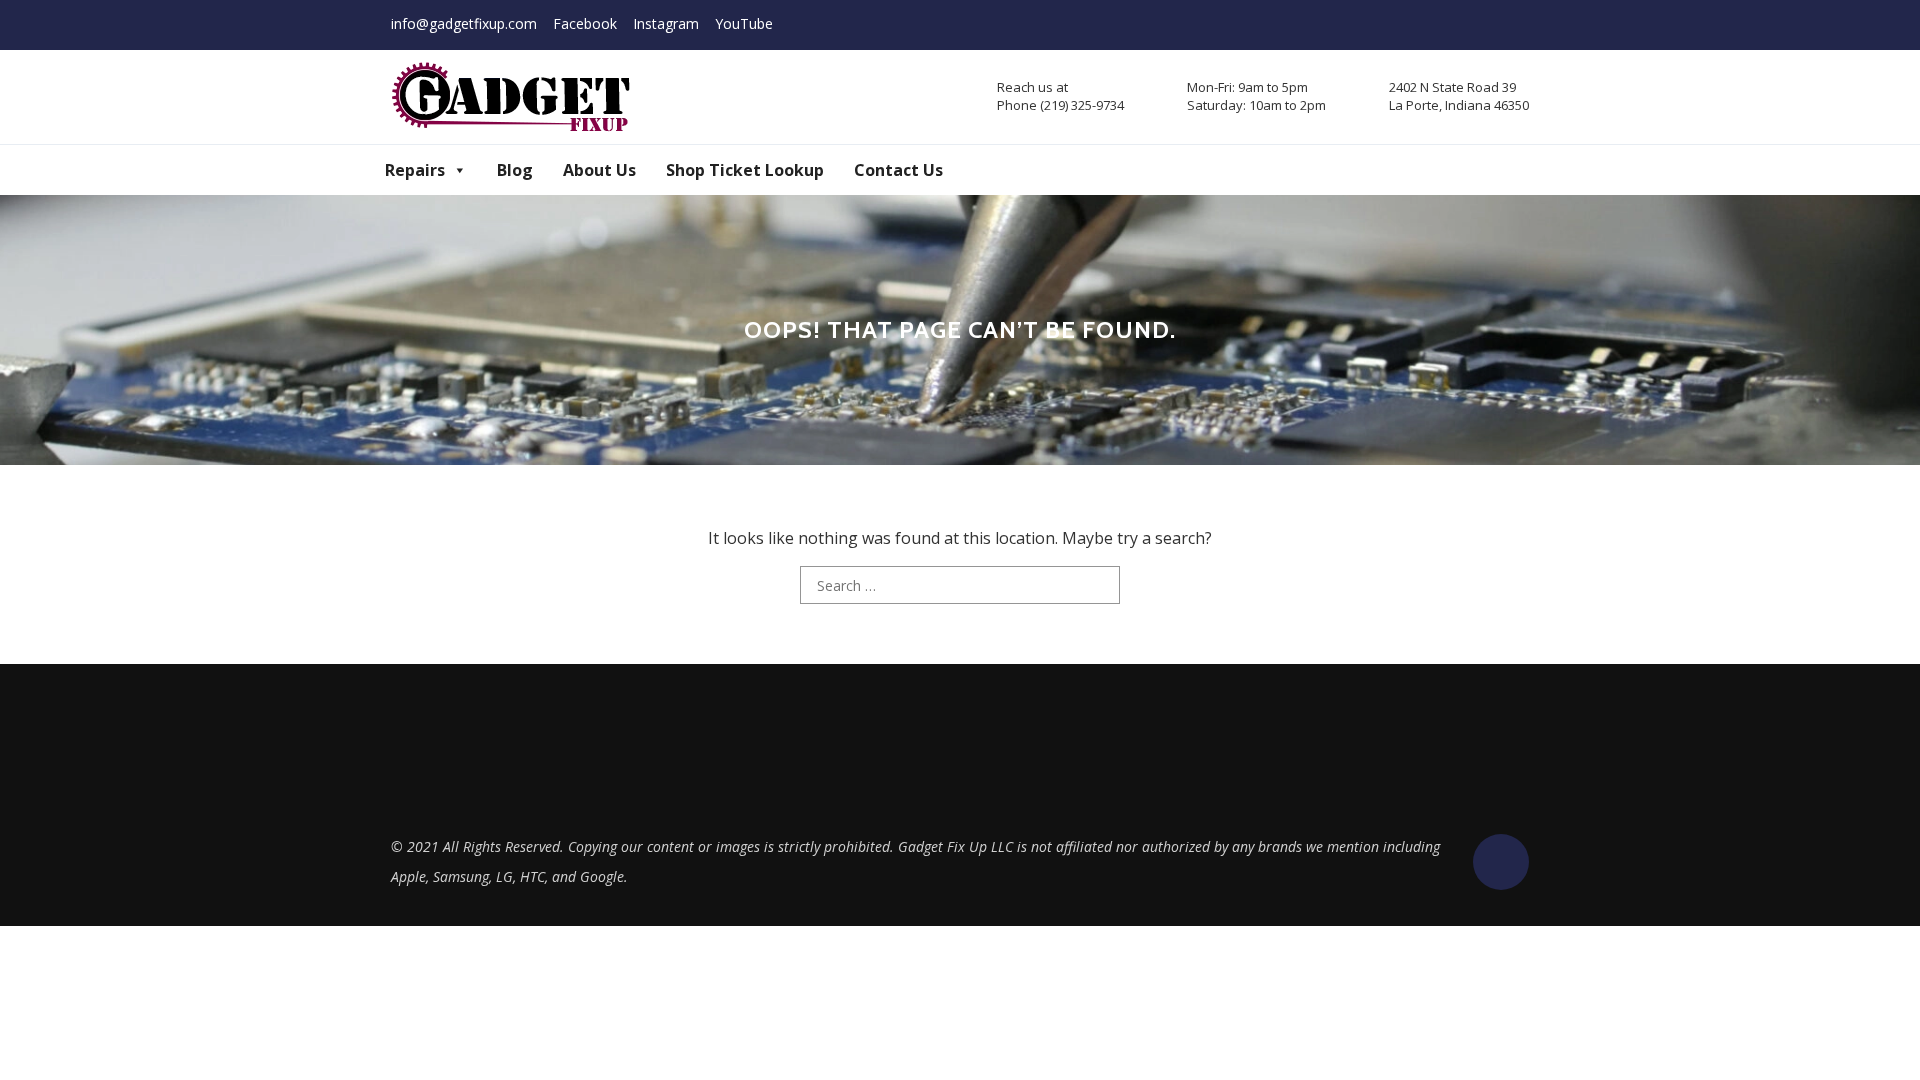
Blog (515, 170)
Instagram (666, 23)
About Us (599, 170)
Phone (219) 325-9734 (1060, 105)
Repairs (415, 170)
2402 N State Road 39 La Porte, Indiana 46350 (1459, 96)
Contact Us (898, 170)
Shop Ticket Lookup (745, 170)
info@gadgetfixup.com (464, 23)
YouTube (744, 23)
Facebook (585, 23)
